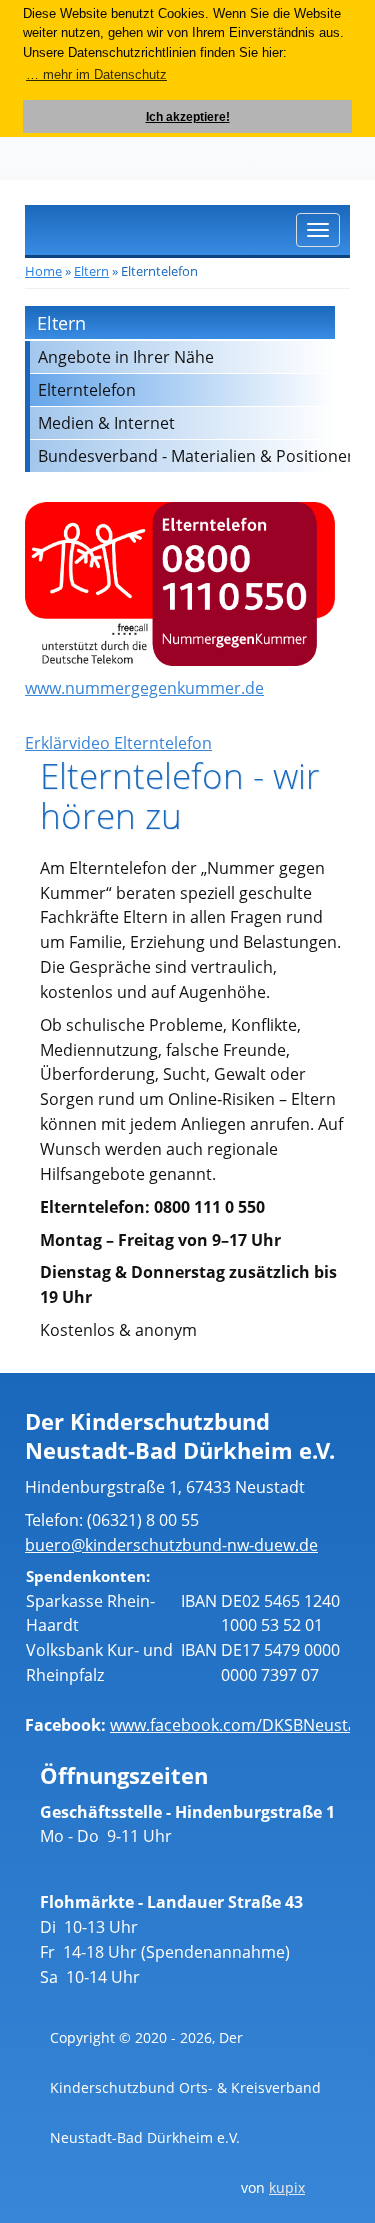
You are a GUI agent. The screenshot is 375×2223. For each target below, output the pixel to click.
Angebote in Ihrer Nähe (126, 357)
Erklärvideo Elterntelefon (118, 743)
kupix (287, 2187)
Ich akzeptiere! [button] (188, 116)
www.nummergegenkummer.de (144, 688)
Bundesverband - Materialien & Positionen (186, 456)
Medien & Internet (106, 423)
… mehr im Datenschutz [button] (96, 74)
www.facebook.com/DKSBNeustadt (241, 1725)
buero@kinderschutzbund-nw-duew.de (171, 1545)
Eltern (91, 271)
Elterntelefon (87, 390)
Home (43, 271)
